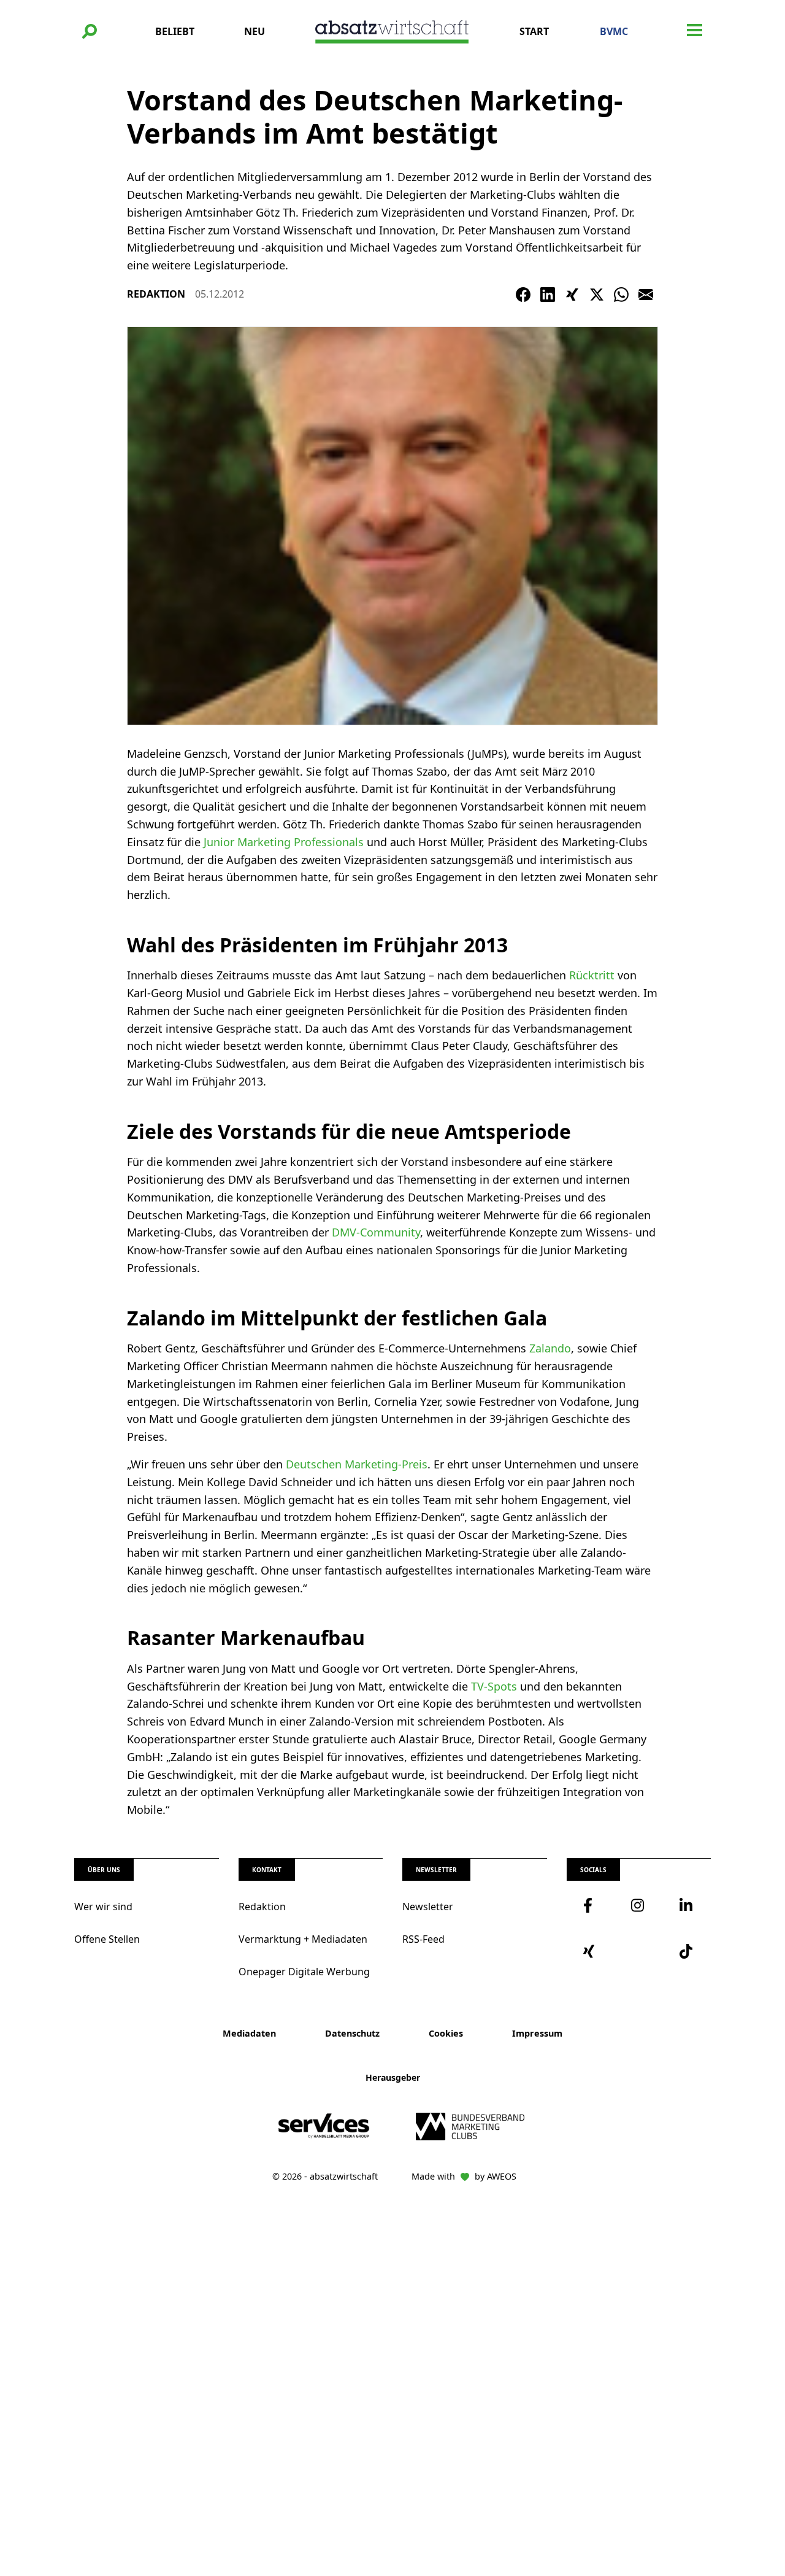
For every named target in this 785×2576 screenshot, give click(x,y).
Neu (255, 31)
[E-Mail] (646, 295)
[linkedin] (687, 1905)
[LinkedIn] (548, 295)
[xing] (591, 1951)
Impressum (537, 2033)
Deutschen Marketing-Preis (357, 1464)
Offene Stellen (107, 1939)
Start (534, 31)
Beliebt (175, 31)
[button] (90, 31)
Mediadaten (249, 2033)
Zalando (550, 1348)
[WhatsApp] (621, 295)
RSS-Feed (423, 1939)
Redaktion (262, 1907)
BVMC (614, 31)
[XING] (572, 295)
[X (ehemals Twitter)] (597, 295)
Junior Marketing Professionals (284, 842)
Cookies (446, 2033)
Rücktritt (592, 975)
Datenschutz (352, 2033)
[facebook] (591, 1905)
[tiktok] (687, 1951)
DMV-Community (376, 1232)
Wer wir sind (103, 1907)
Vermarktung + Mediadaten (303, 1939)
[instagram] (638, 1905)
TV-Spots (494, 1686)
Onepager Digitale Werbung (304, 1972)
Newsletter (428, 1907)
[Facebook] (523, 295)
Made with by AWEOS (464, 2176)
